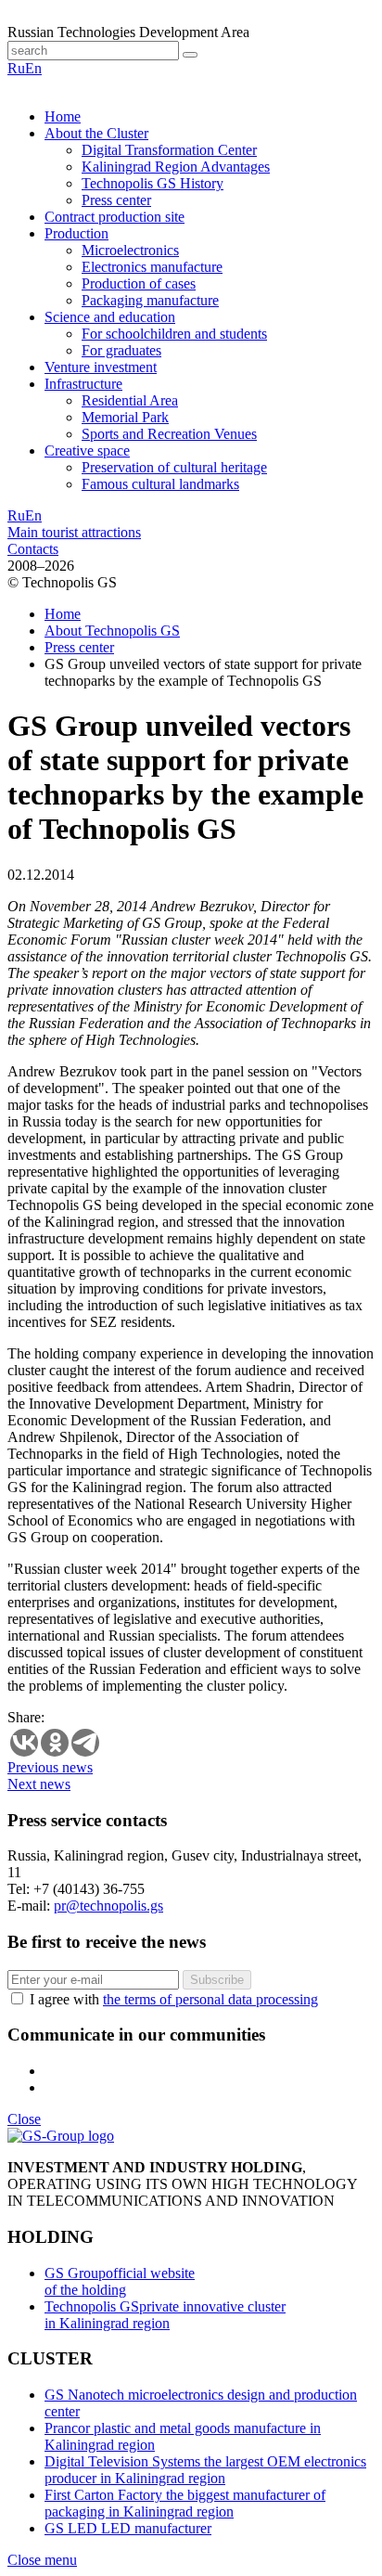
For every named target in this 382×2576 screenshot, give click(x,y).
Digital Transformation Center (169, 150)
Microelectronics (130, 250)
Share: (26, 1717)
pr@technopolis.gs (108, 1906)
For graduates (121, 350)
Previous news (50, 1767)
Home (63, 116)
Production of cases (139, 283)
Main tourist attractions (74, 532)
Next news (39, 1784)
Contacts (33, 549)
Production (76, 233)
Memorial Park (125, 417)
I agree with (174, 1999)
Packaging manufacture (150, 300)
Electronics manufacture (152, 267)
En (33, 68)
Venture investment (101, 367)
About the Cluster (96, 133)
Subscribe (217, 1980)
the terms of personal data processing (210, 1999)
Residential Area (130, 400)
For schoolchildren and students (174, 334)
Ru (16, 68)
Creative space (87, 451)
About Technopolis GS (112, 631)
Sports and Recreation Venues (169, 434)
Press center (116, 200)
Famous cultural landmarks (160, 484)
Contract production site (115, 217)
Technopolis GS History (153, 183)
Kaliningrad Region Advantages (176, 167)
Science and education (110, 317)
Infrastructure (83, 384)
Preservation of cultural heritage (174, 467)
